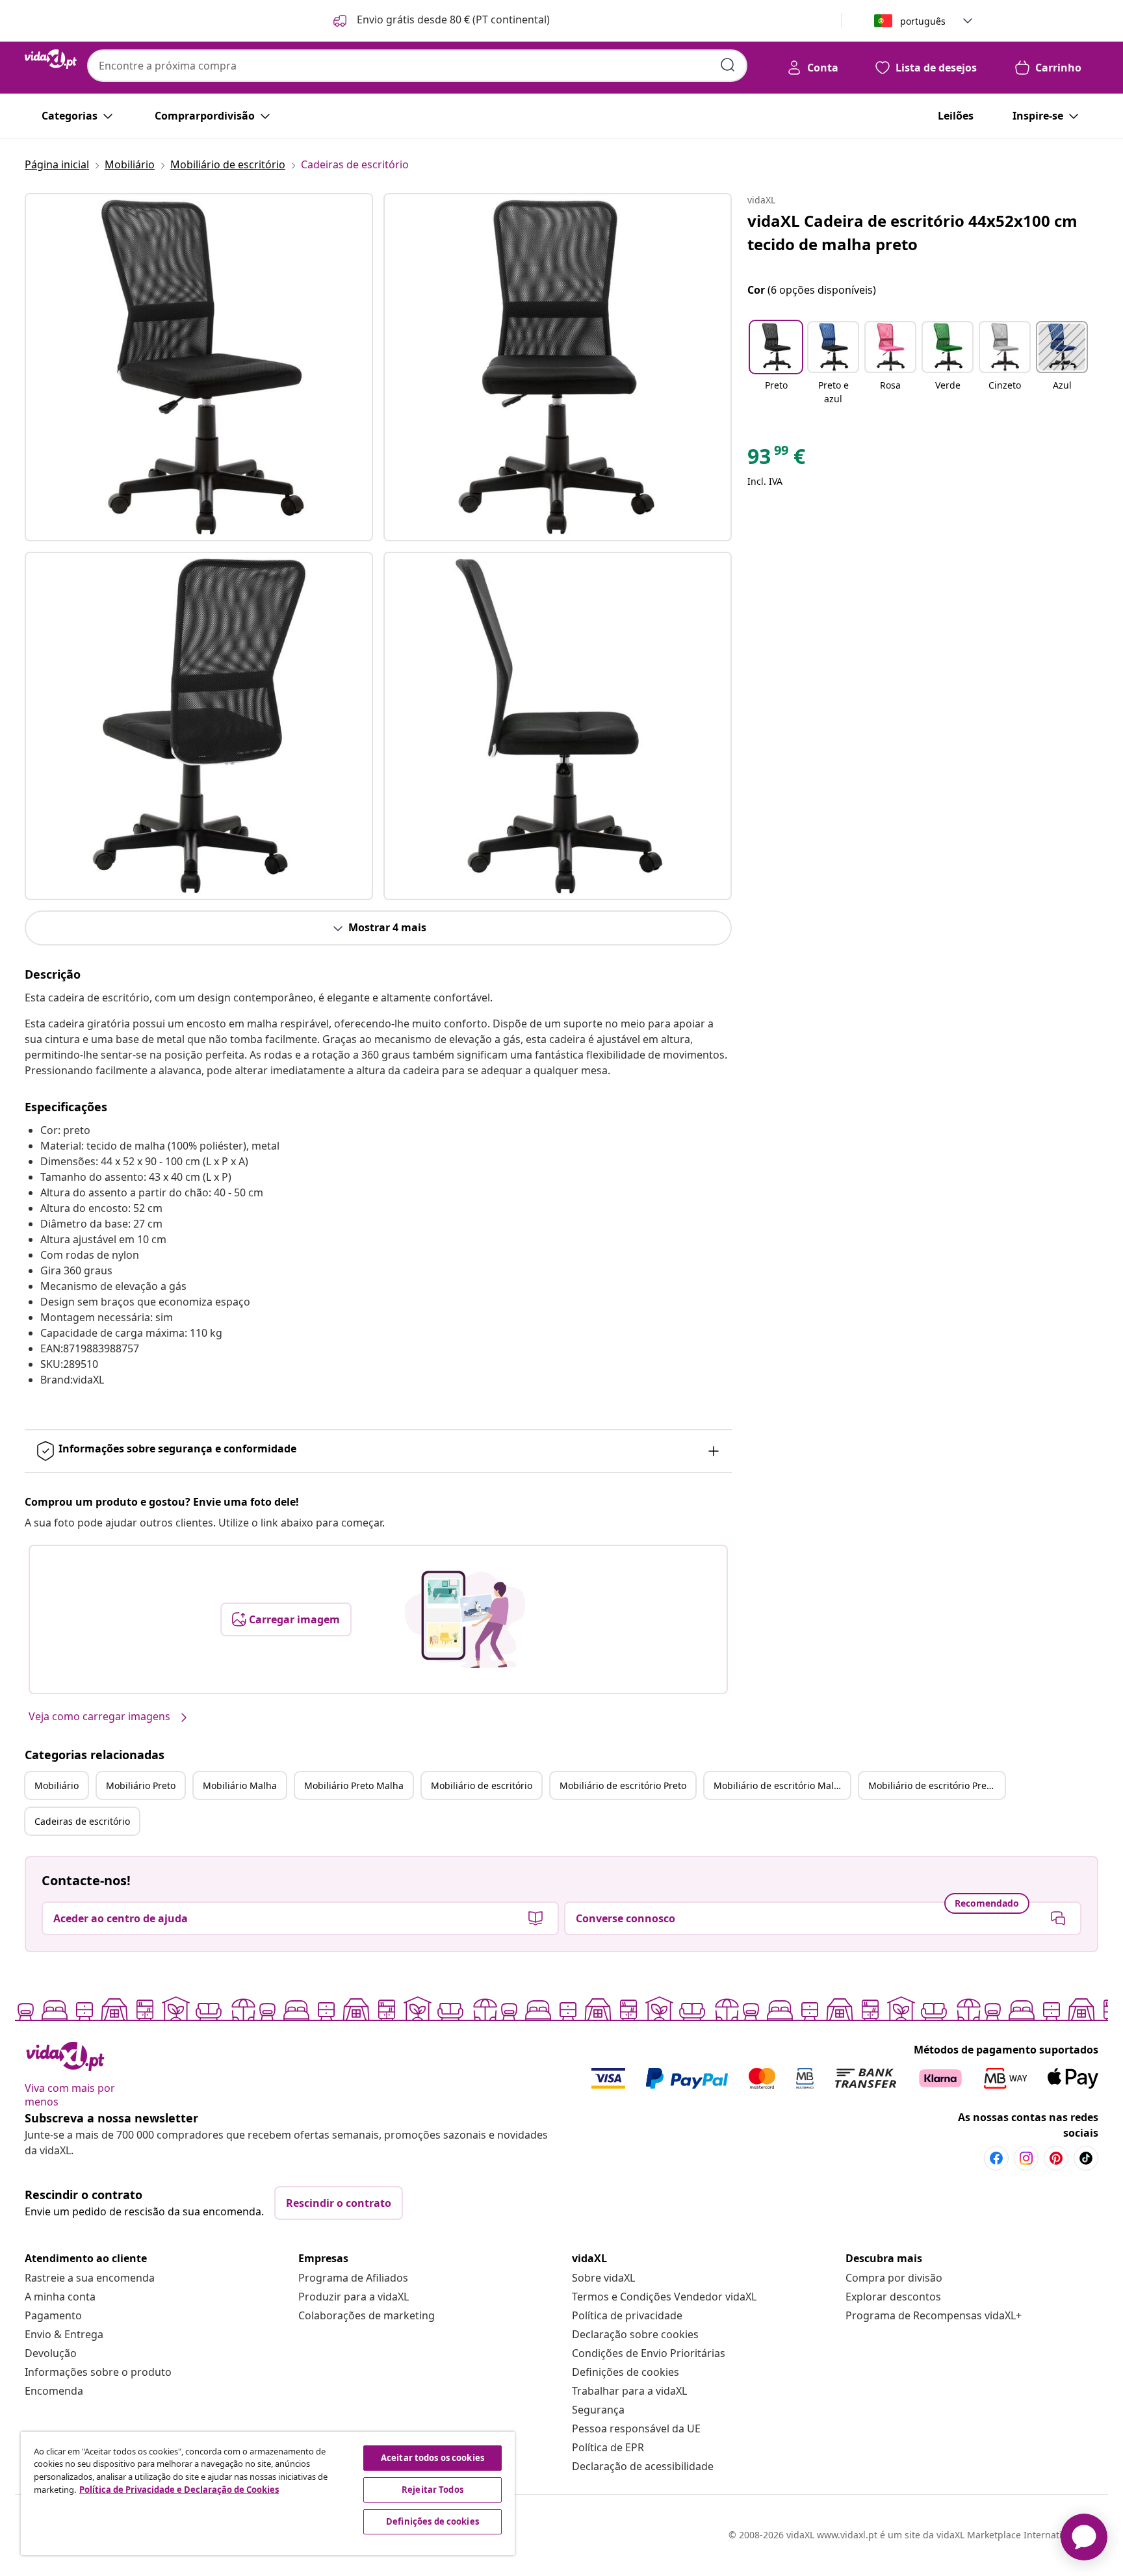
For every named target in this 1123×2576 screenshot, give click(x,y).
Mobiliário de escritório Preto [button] (623, 1785)
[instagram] (1026, 2158)
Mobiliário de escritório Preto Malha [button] (936, 1785)
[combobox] (417, 66)
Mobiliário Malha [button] (240, 1785)
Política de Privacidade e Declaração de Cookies (179, 2490)
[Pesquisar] (728, 65)
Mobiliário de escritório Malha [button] (779, 1785)
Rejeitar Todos (432, 2490)
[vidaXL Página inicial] (51, 59)
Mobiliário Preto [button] (141, 1785)
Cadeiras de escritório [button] (82, 1821)
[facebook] (996, 2158)
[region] (268, 2493)
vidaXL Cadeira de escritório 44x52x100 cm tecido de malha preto (912, 232)
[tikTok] (1086, 2158)
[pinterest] (1056, 2158)
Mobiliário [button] (57, 1785)
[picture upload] (465, 1619)
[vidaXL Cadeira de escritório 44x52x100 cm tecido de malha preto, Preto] (199, 367)
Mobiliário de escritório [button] (482, 1785)
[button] (440, 21)
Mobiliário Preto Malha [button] (354, 1785)
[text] (776, 459)
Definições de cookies (626, 2372)
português (923, 21)
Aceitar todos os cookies (432, 2458)
